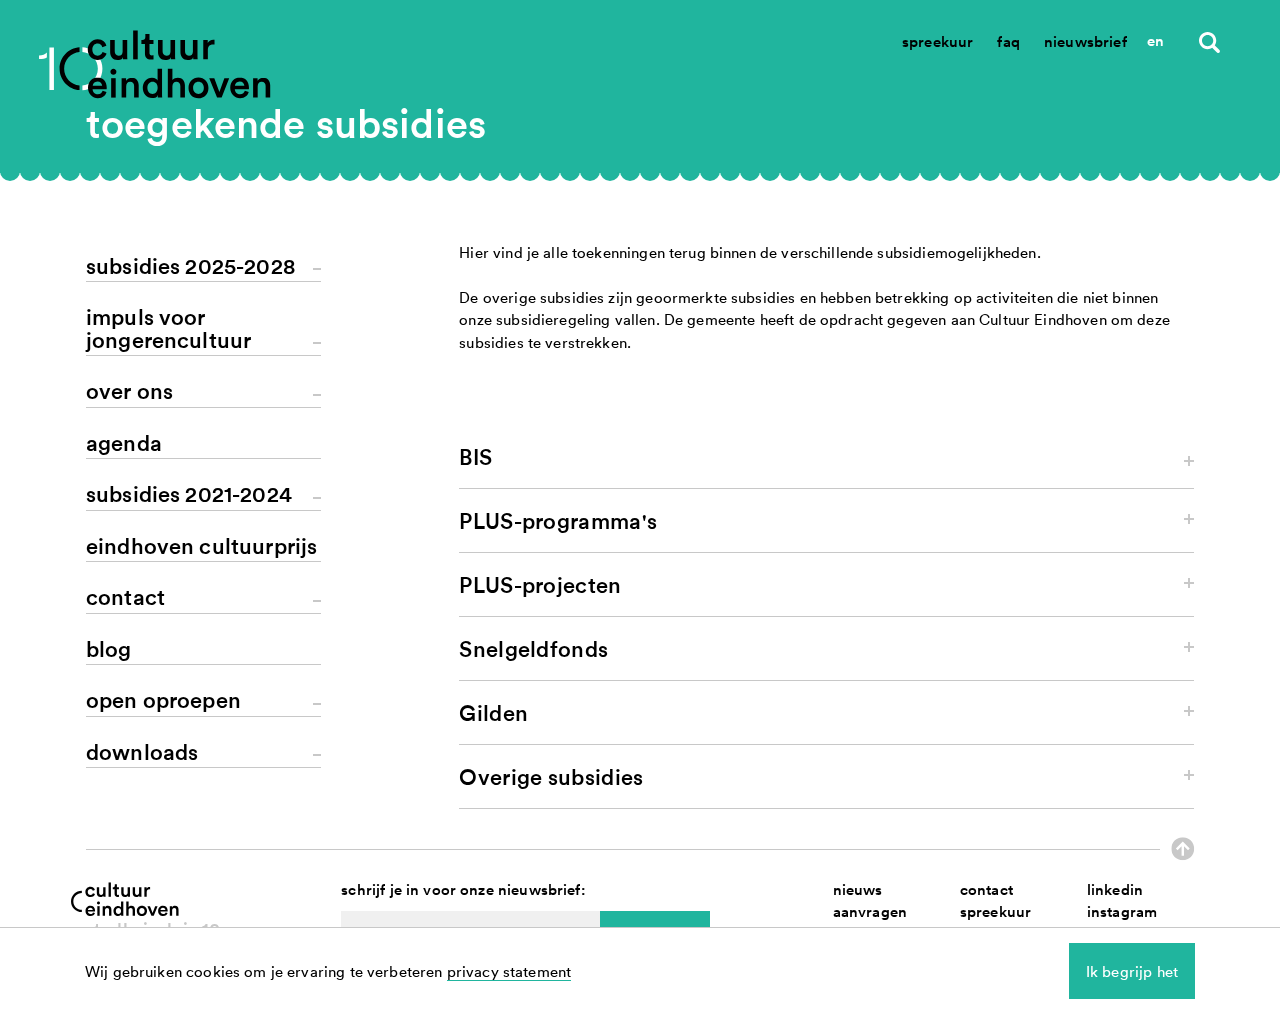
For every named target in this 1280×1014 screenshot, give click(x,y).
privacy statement (509, 971)
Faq (1008, 41)
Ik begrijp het (1132, 971)
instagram (1122, 911)
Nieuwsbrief (1085, 41)
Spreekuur (937, 41)
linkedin (1115, 889)
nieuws (858, 889)
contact (986, 889)
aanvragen (870, 911)
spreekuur (995, 911)
